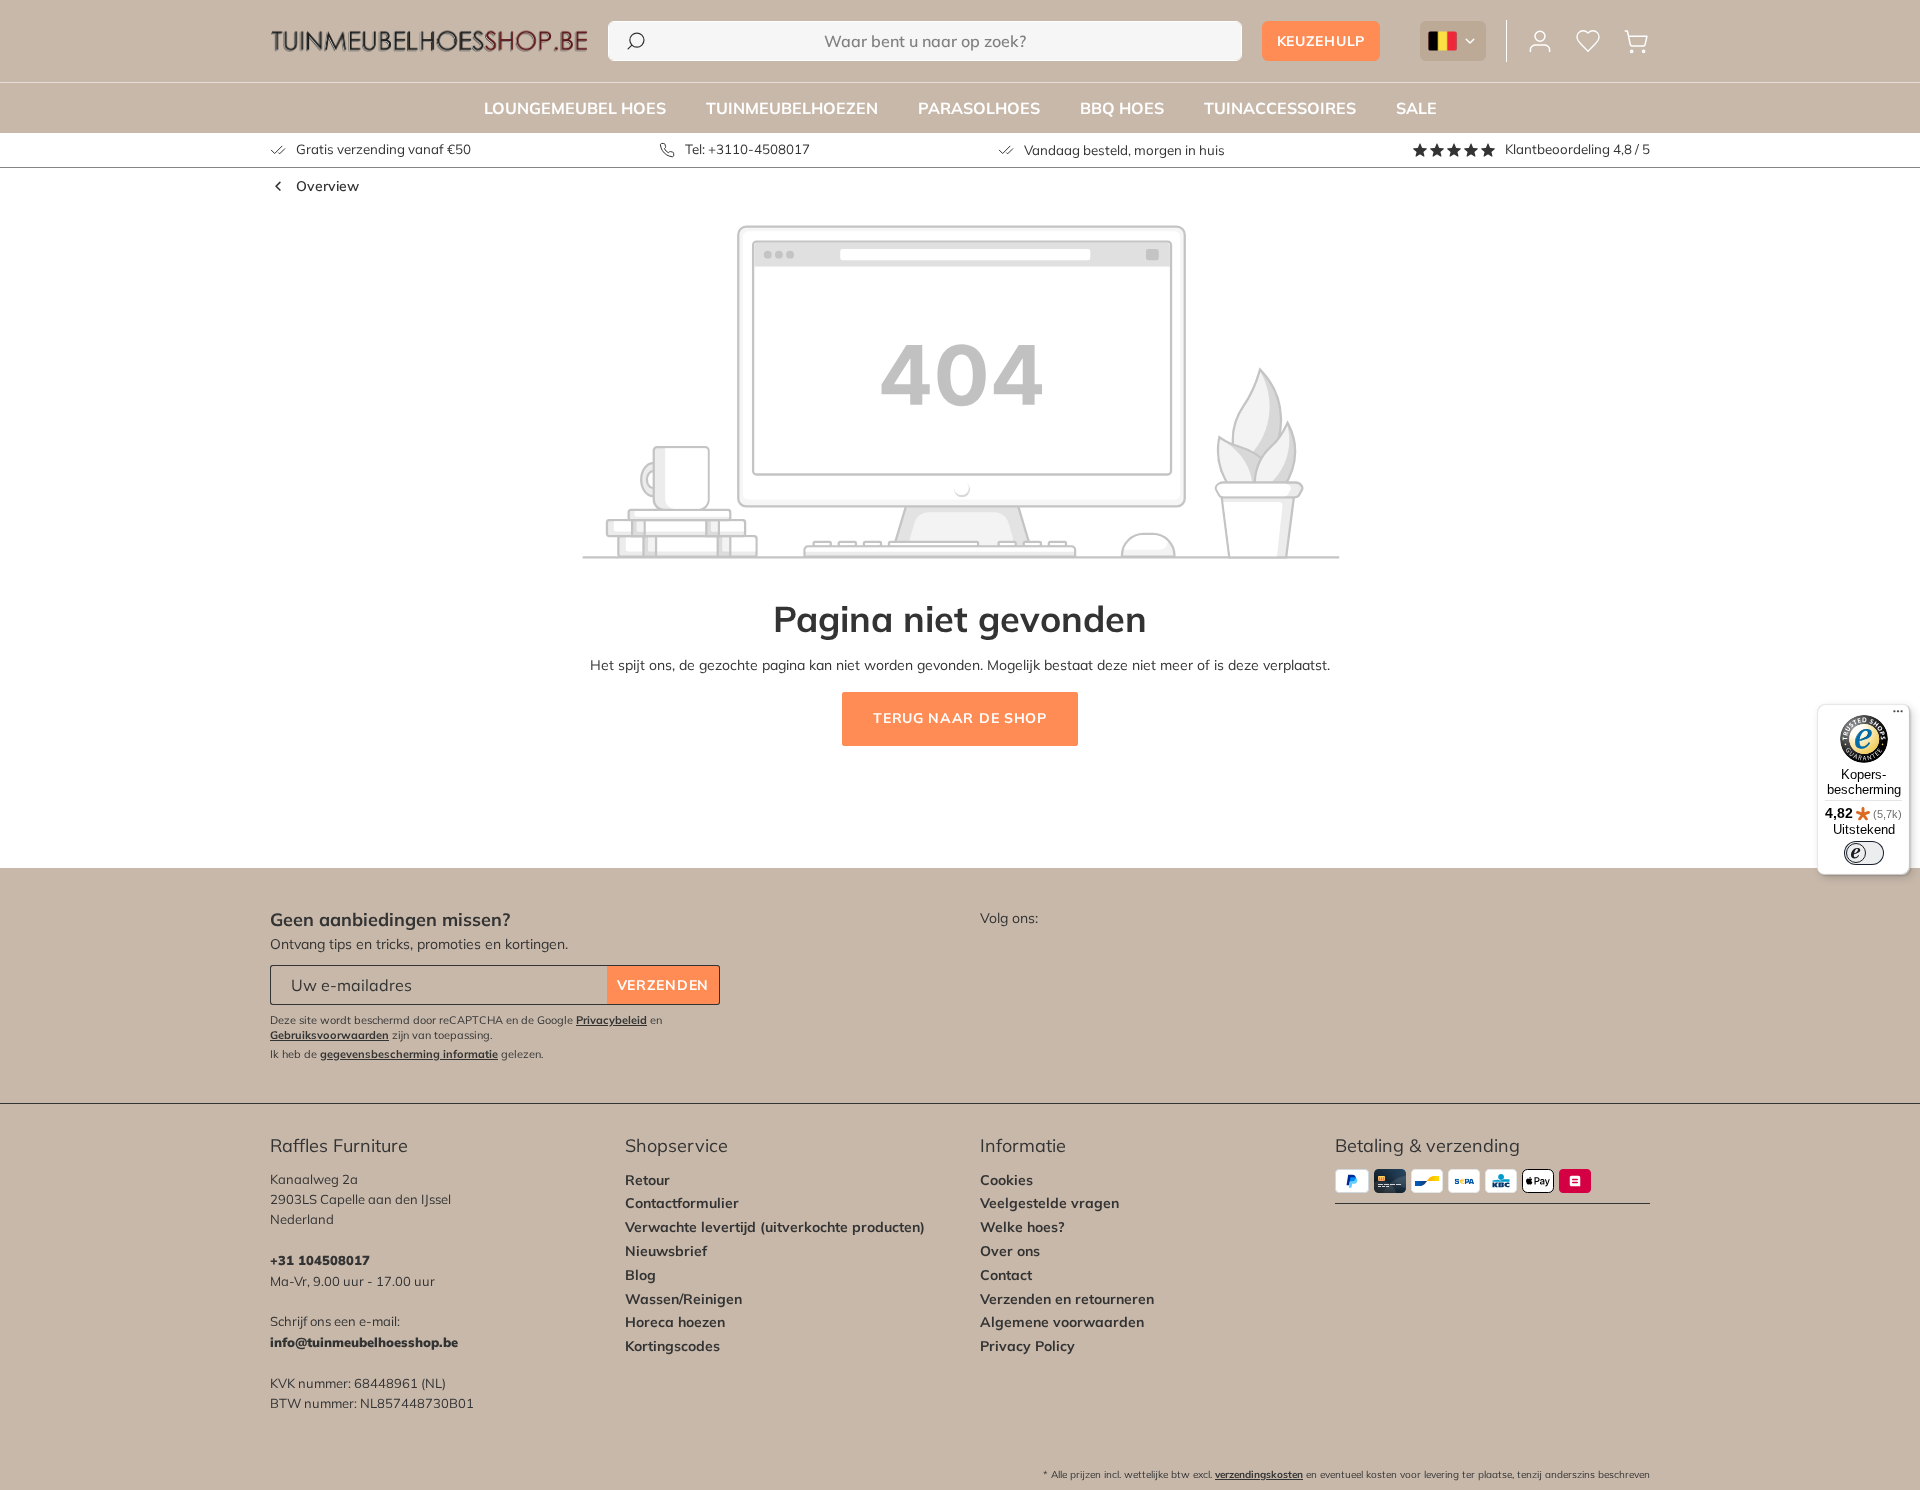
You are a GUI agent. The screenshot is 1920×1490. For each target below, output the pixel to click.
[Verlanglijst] (1588, 41)
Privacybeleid (611, 1020)
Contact (1006, 1275)
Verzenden (663, 985)
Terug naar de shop (960, 718)
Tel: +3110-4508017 (747, 149)
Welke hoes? (1022, 1227)
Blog (640, 1275)
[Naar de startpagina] (429, 41)
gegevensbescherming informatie (409, 1054)
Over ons (1010, 1251)
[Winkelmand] (1636, 41)
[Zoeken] (636, 41)
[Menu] (1898, 716)
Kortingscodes (672, 1346)
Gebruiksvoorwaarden (329, 1035)
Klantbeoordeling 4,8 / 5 (1577, 149)
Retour (647, 1180)
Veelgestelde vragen (1049, 1203)
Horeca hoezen (675, 1322)
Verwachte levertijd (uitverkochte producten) (775, 1227)
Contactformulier (682, 1203)
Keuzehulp (1321, 41)
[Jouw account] (1540, 41)
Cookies (1006, 1180)
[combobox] (924, 41)
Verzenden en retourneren (1067, 1299)
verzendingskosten (1259, 1474)
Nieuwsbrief (666, 1251)
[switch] (1864, 853)
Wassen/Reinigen (683, 1299)
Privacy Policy (1027, 1346)
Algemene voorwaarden (1062, 1322)
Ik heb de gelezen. (407, 1054)
